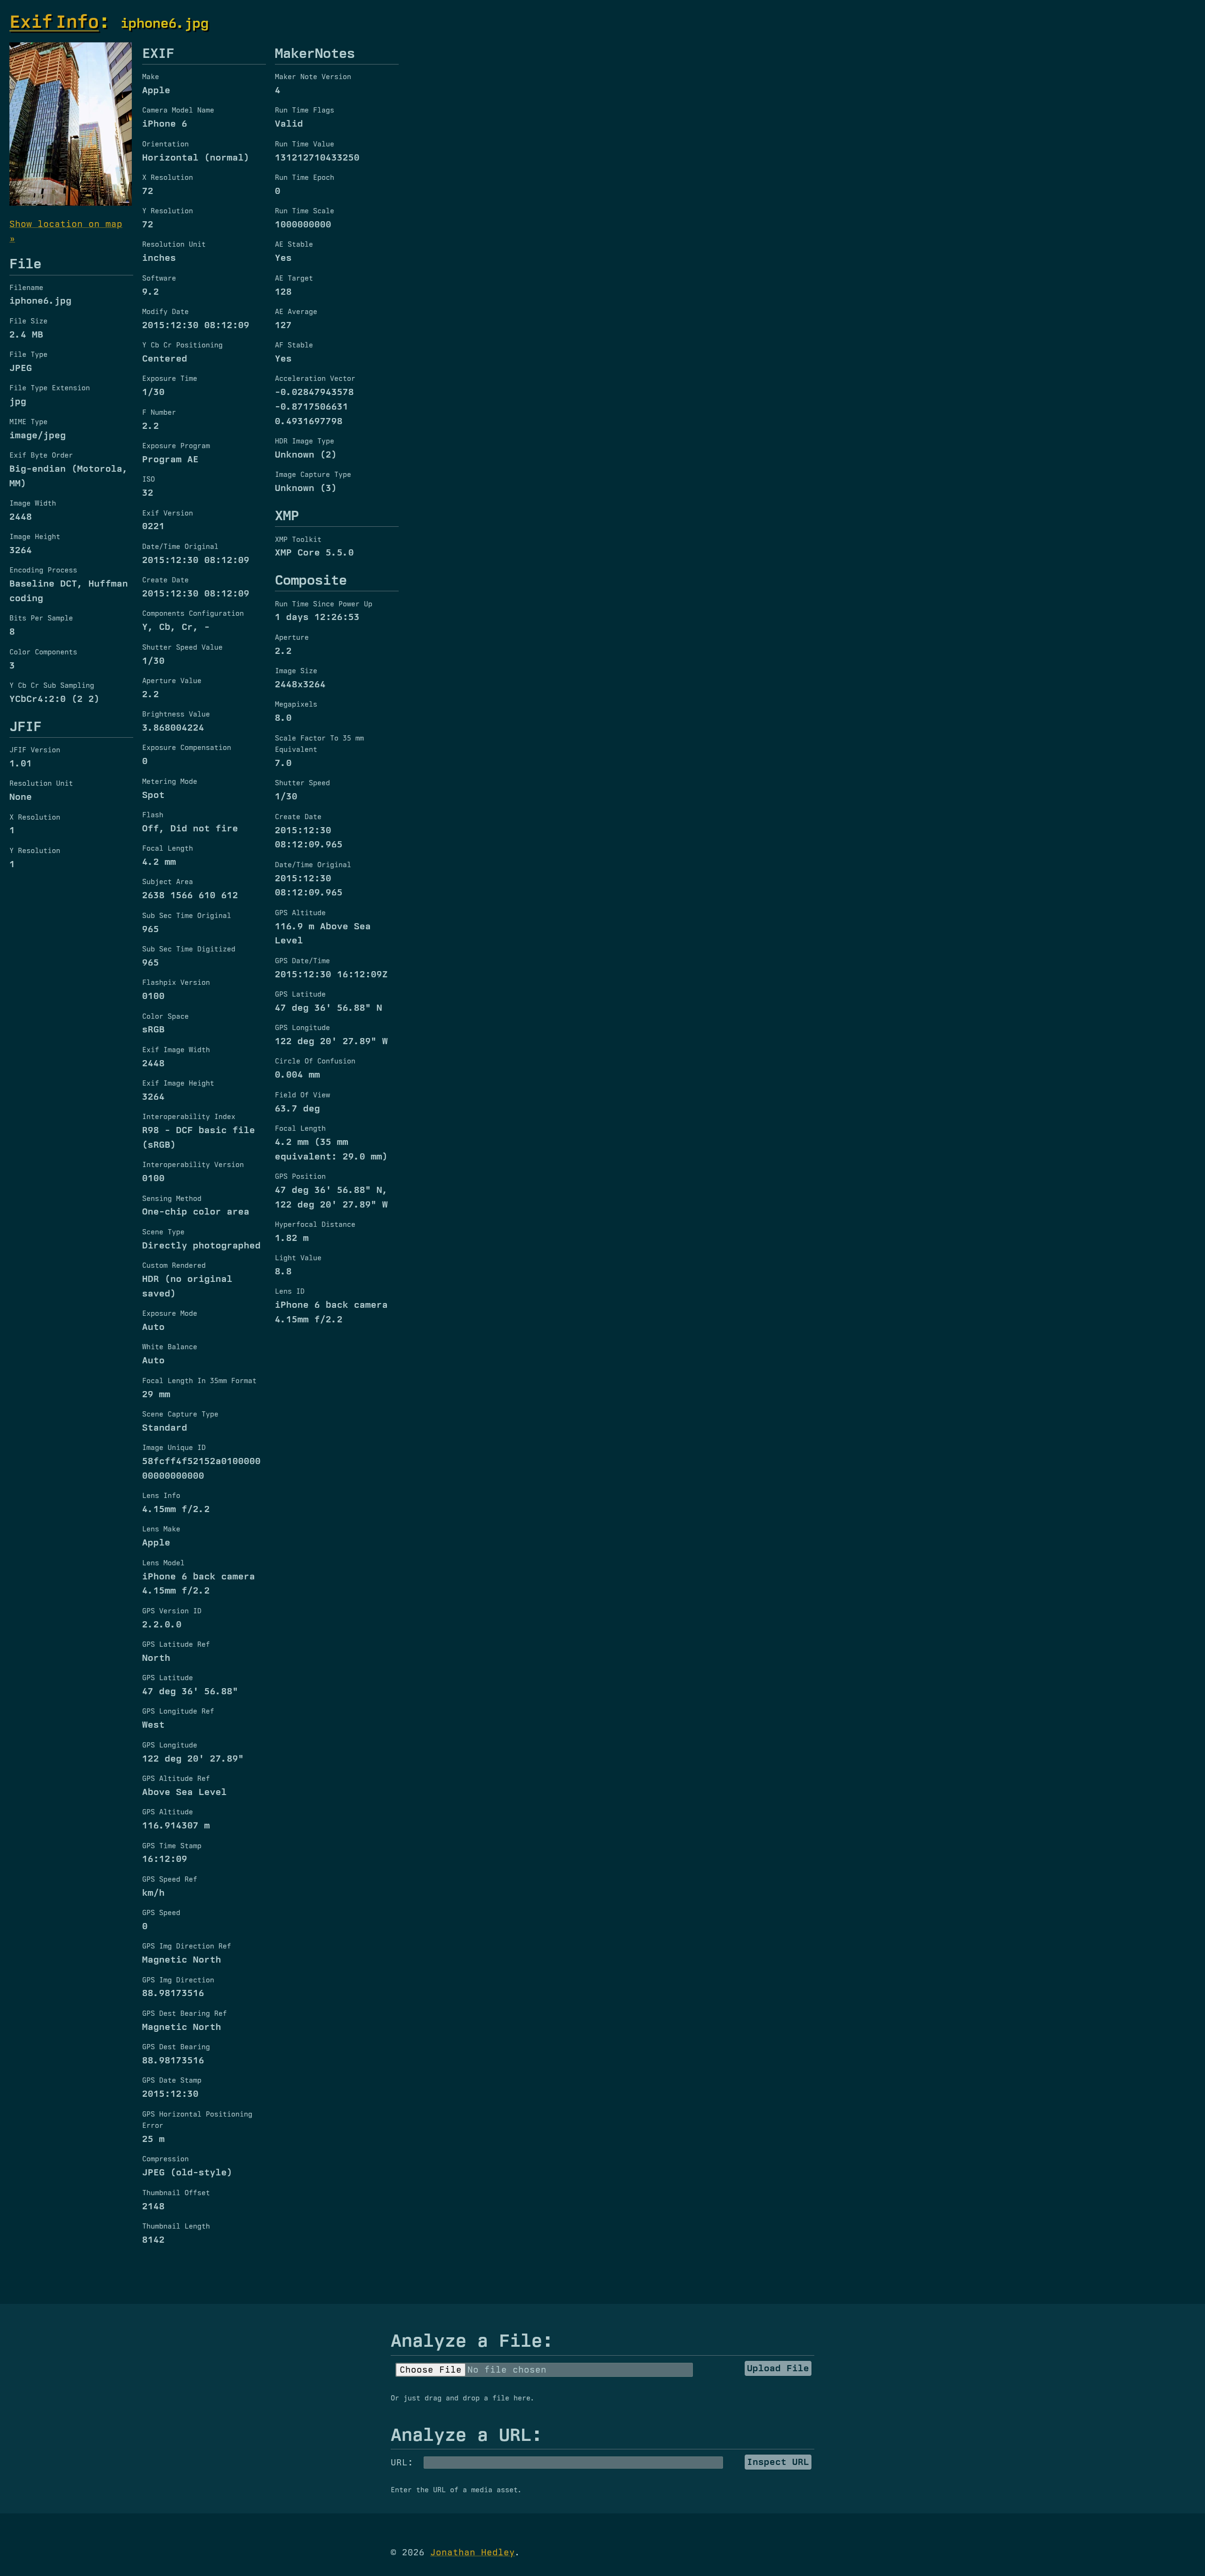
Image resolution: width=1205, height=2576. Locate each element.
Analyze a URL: (466, 2434)
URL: (402, 2462)
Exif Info (54, 21)
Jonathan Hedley (473, 2552)
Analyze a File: (472, 2340)
